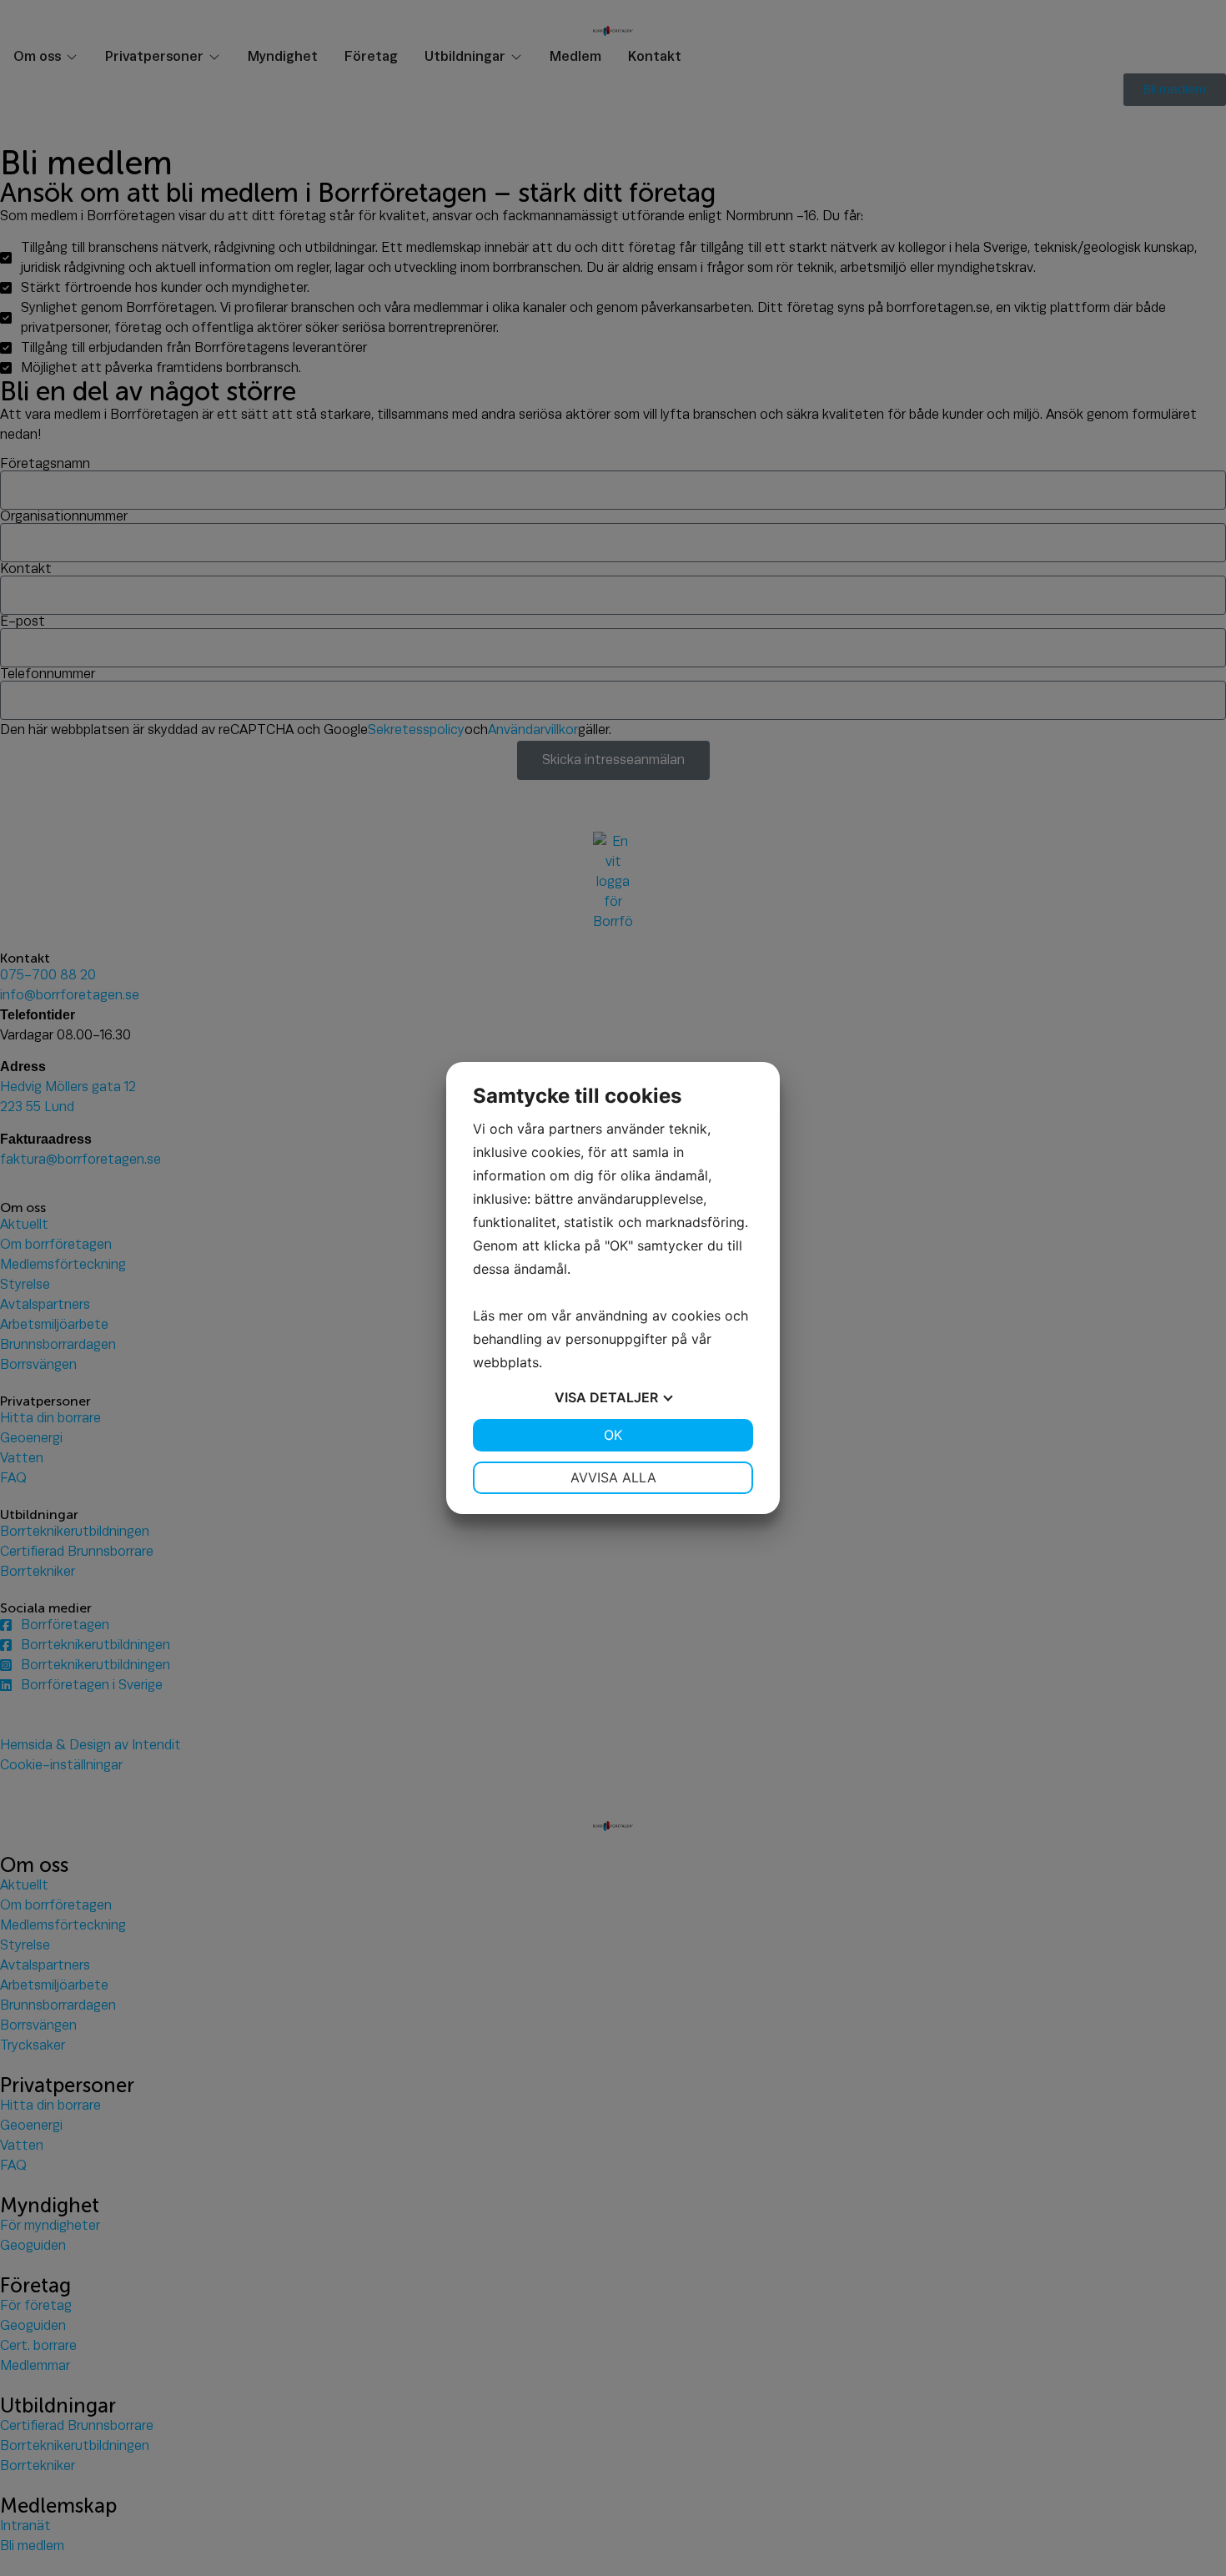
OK (613, 1435)
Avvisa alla (613, 1477)
